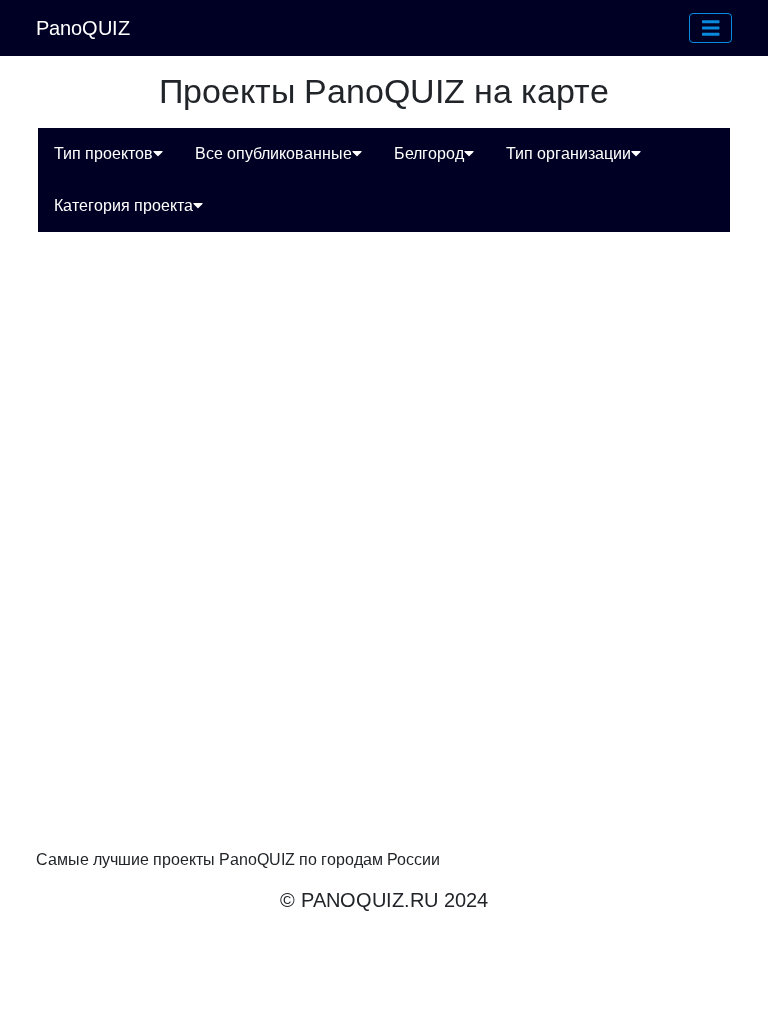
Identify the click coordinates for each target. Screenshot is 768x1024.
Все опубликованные (273, 153)
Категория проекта (123, 205)
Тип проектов (103, 153)
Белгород (429, 153)
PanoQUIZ (83, 28)
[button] (711, 28)
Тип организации (568, 153)
